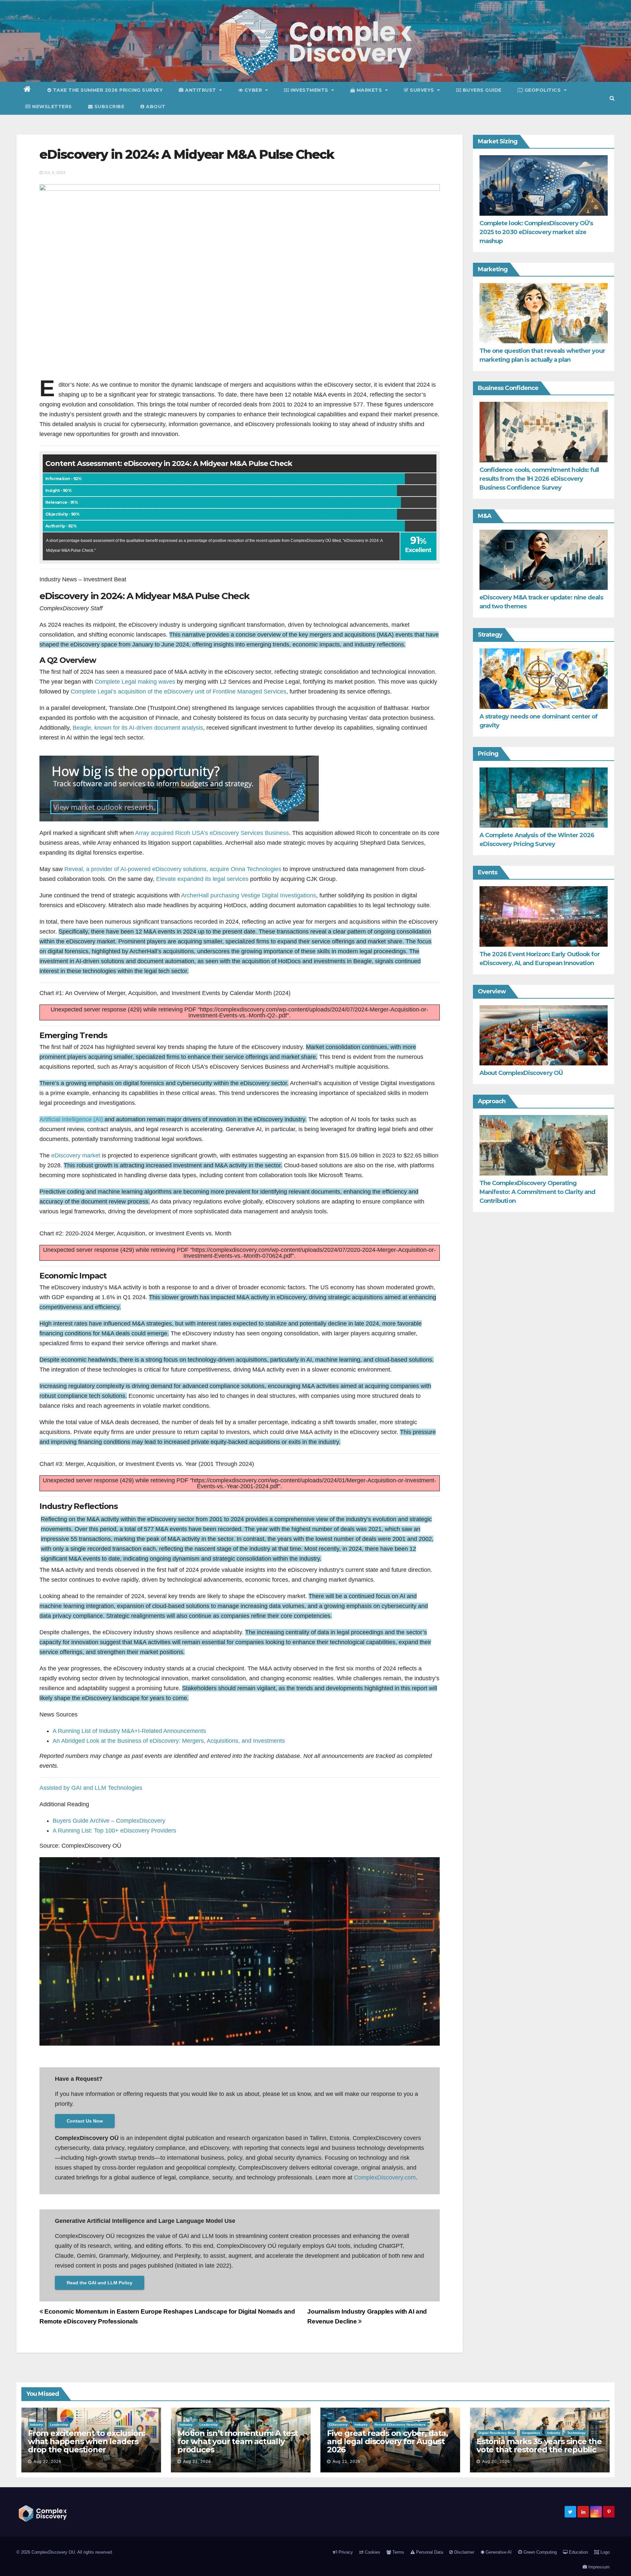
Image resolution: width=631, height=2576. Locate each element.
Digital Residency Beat (497, 2433)
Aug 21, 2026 (197, 2462)
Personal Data (429, 2552)
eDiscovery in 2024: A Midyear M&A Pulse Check (187, 154)
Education (578, 2552)
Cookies (372, 2552)
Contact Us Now (85, 2121)
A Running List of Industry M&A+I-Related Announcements (129, 1731)
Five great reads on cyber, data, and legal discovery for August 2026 (387, 2441)
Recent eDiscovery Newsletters (400, 2425)
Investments (310, 90)
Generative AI (498, 2552)
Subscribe (108, 107)
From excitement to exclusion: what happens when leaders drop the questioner (86, 2441)
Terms (398, 2552)
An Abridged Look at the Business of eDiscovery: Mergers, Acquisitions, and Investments (169, 1741)
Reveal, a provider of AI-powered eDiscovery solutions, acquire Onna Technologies (173, 869)
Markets (369, 90)
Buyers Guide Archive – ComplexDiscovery (109, 1821)
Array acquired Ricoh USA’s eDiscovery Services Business (212, 833)
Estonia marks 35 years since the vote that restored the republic (539, 2445)
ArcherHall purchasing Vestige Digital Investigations (249, 895)
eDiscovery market (76, 1155)
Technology (576, 2433)
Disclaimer (464, 2552)
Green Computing (539, 2552)
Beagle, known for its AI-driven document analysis (138, 728)
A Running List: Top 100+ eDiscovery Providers (114, 1831)
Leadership (59, 2425)
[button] (612, 98)
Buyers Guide (481, 90)
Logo (604, 2552)
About (155, 107)
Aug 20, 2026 (496, 2462)
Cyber (253, 90)
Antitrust (201, 90)
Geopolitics (543, 90)
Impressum (598, 2567)
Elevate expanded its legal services (202, 879)
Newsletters (51, 107)
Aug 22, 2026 (47, 2462)
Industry (36, 2425)
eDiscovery (338, 2425)
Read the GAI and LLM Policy (100, 2283)
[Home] (27, 90)
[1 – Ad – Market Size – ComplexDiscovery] (179, 788)
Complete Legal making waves (135, 682)
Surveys (422, 90)
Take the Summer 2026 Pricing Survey (107, 90)
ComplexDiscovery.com (385, 2177)
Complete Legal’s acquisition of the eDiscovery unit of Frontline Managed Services (178, 692)
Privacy (345, 2552)
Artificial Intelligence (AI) (71, 1119)
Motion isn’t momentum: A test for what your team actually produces (238, 2441)
